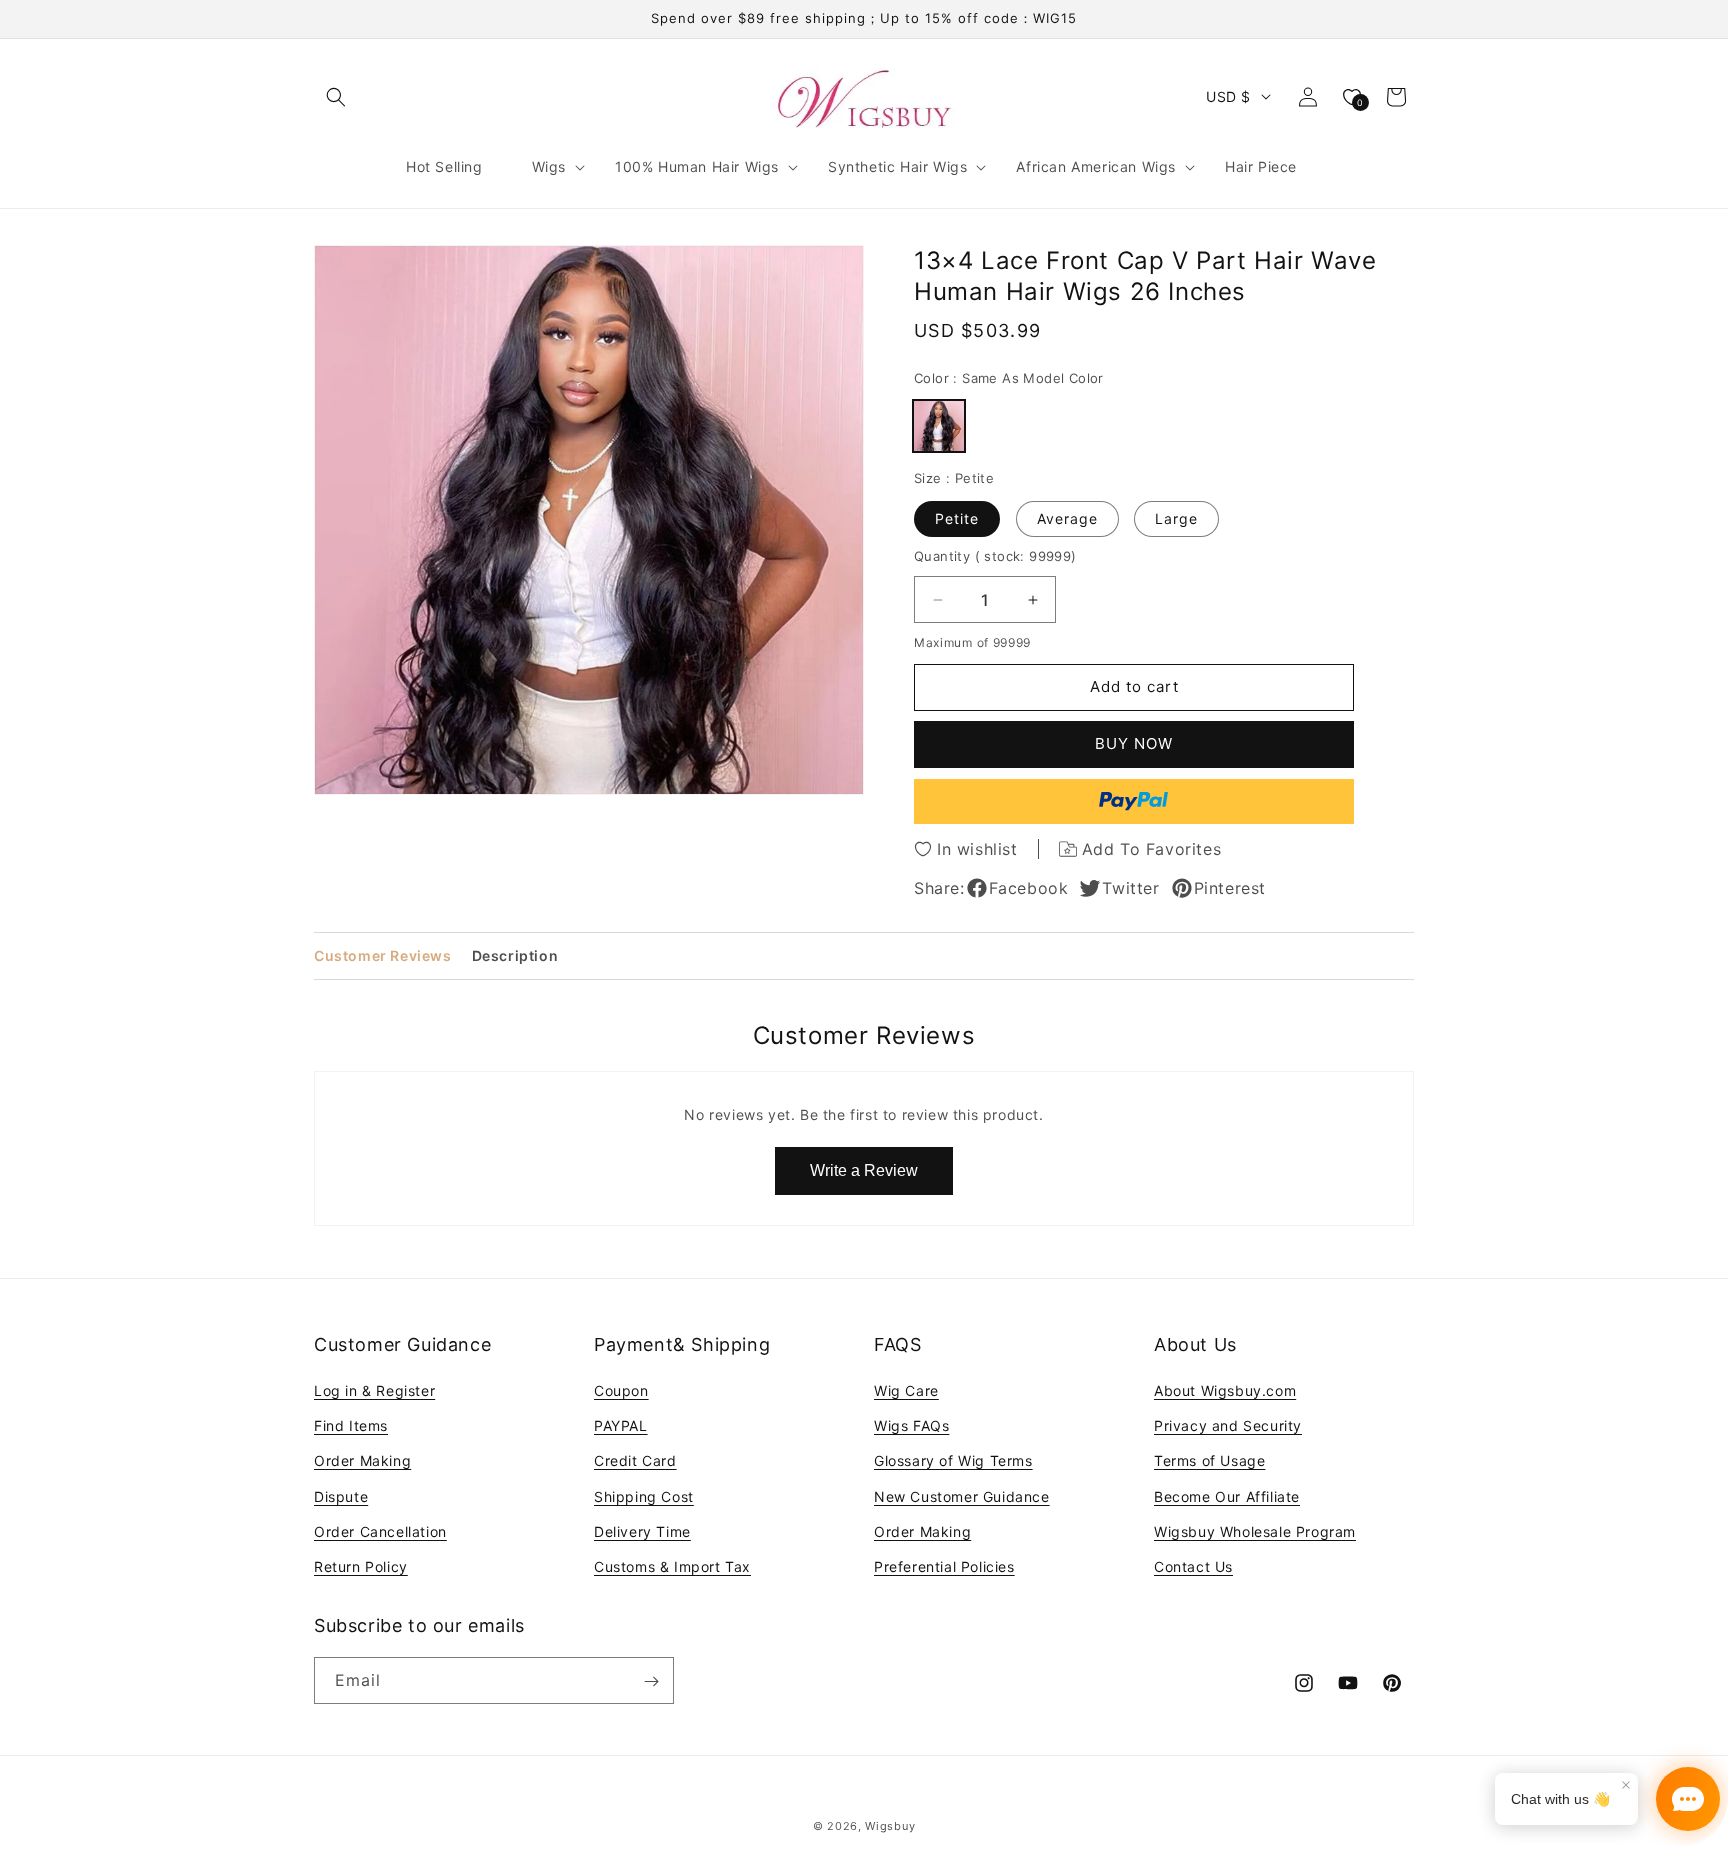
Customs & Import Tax (672, 1566)
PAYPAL (621, 1426)
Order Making (362, 1461)
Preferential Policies (944, 1566)
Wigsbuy (890, 1826)
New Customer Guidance (962, 1496)
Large (1176, 518)
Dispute (341, 1496)
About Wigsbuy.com (1225, 1390)
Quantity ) (995, 556)
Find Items (351, 1426)
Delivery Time (642, 1531)
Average (1067, 518)
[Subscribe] (651, 1681)
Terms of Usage (1209, 1461)
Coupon (621, 1390)
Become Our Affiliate (1227, 1496)
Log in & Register (374, 1390)
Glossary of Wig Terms (953, 1461)
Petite (957, 518)
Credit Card (635, 1461)
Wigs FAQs (911, 1426)
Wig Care (906, 1390)
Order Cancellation (380, 1531)
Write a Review (864, 1170)
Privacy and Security (1228, 1426)
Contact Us (1193, 1566)
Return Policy (361, 1566)
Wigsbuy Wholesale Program (1255, 1531)
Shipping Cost (644, 1496)
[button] (336, 97)
